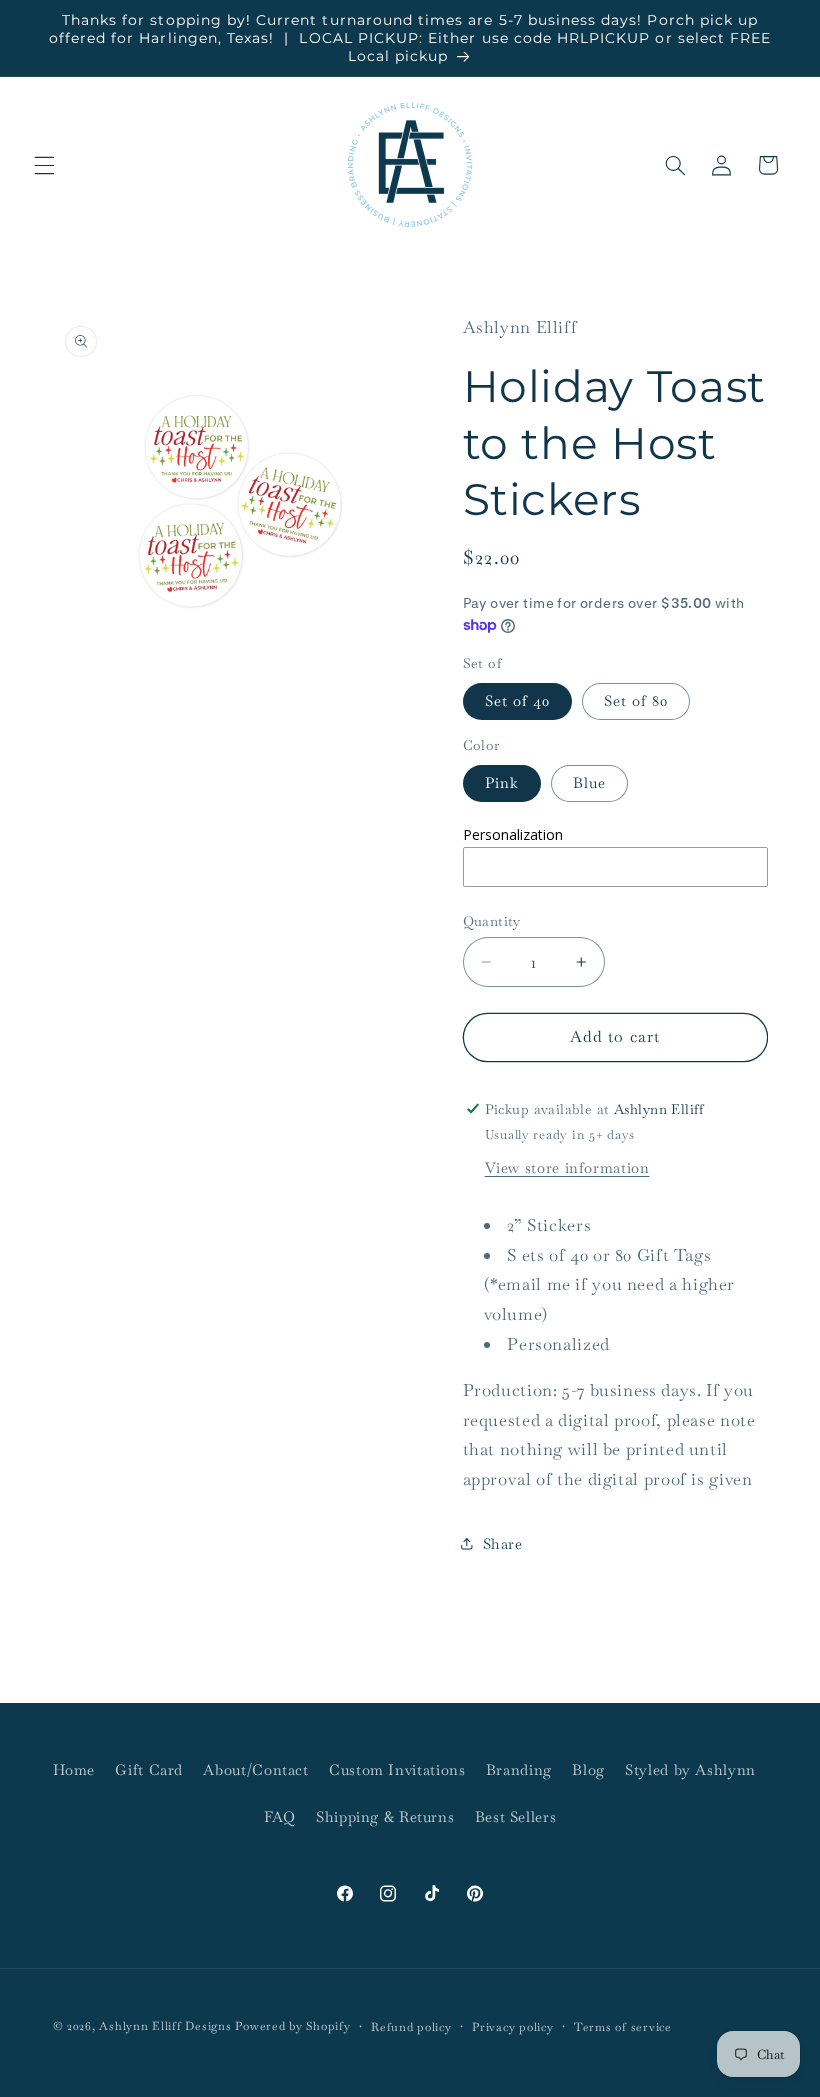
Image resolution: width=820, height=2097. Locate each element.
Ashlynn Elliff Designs (165, 2025)
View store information (567, 1167)
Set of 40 (517, 700)
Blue (589, 782)
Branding (519, 1769)
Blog (588, 1769)
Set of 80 (636, 700)
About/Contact (255, 1769)
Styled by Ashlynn (690, 1769)
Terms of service (623, 2026)
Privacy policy (512, 2026)
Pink (502, 782)
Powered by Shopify (292, 2025)
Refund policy (411, 2026)
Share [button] (503, 1543)
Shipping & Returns (385, 1816)
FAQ (280, 1816)
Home (74, 1769)
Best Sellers (516, 1816)
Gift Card (149, 1769)
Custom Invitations (397, 1769)
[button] (44, 165)
